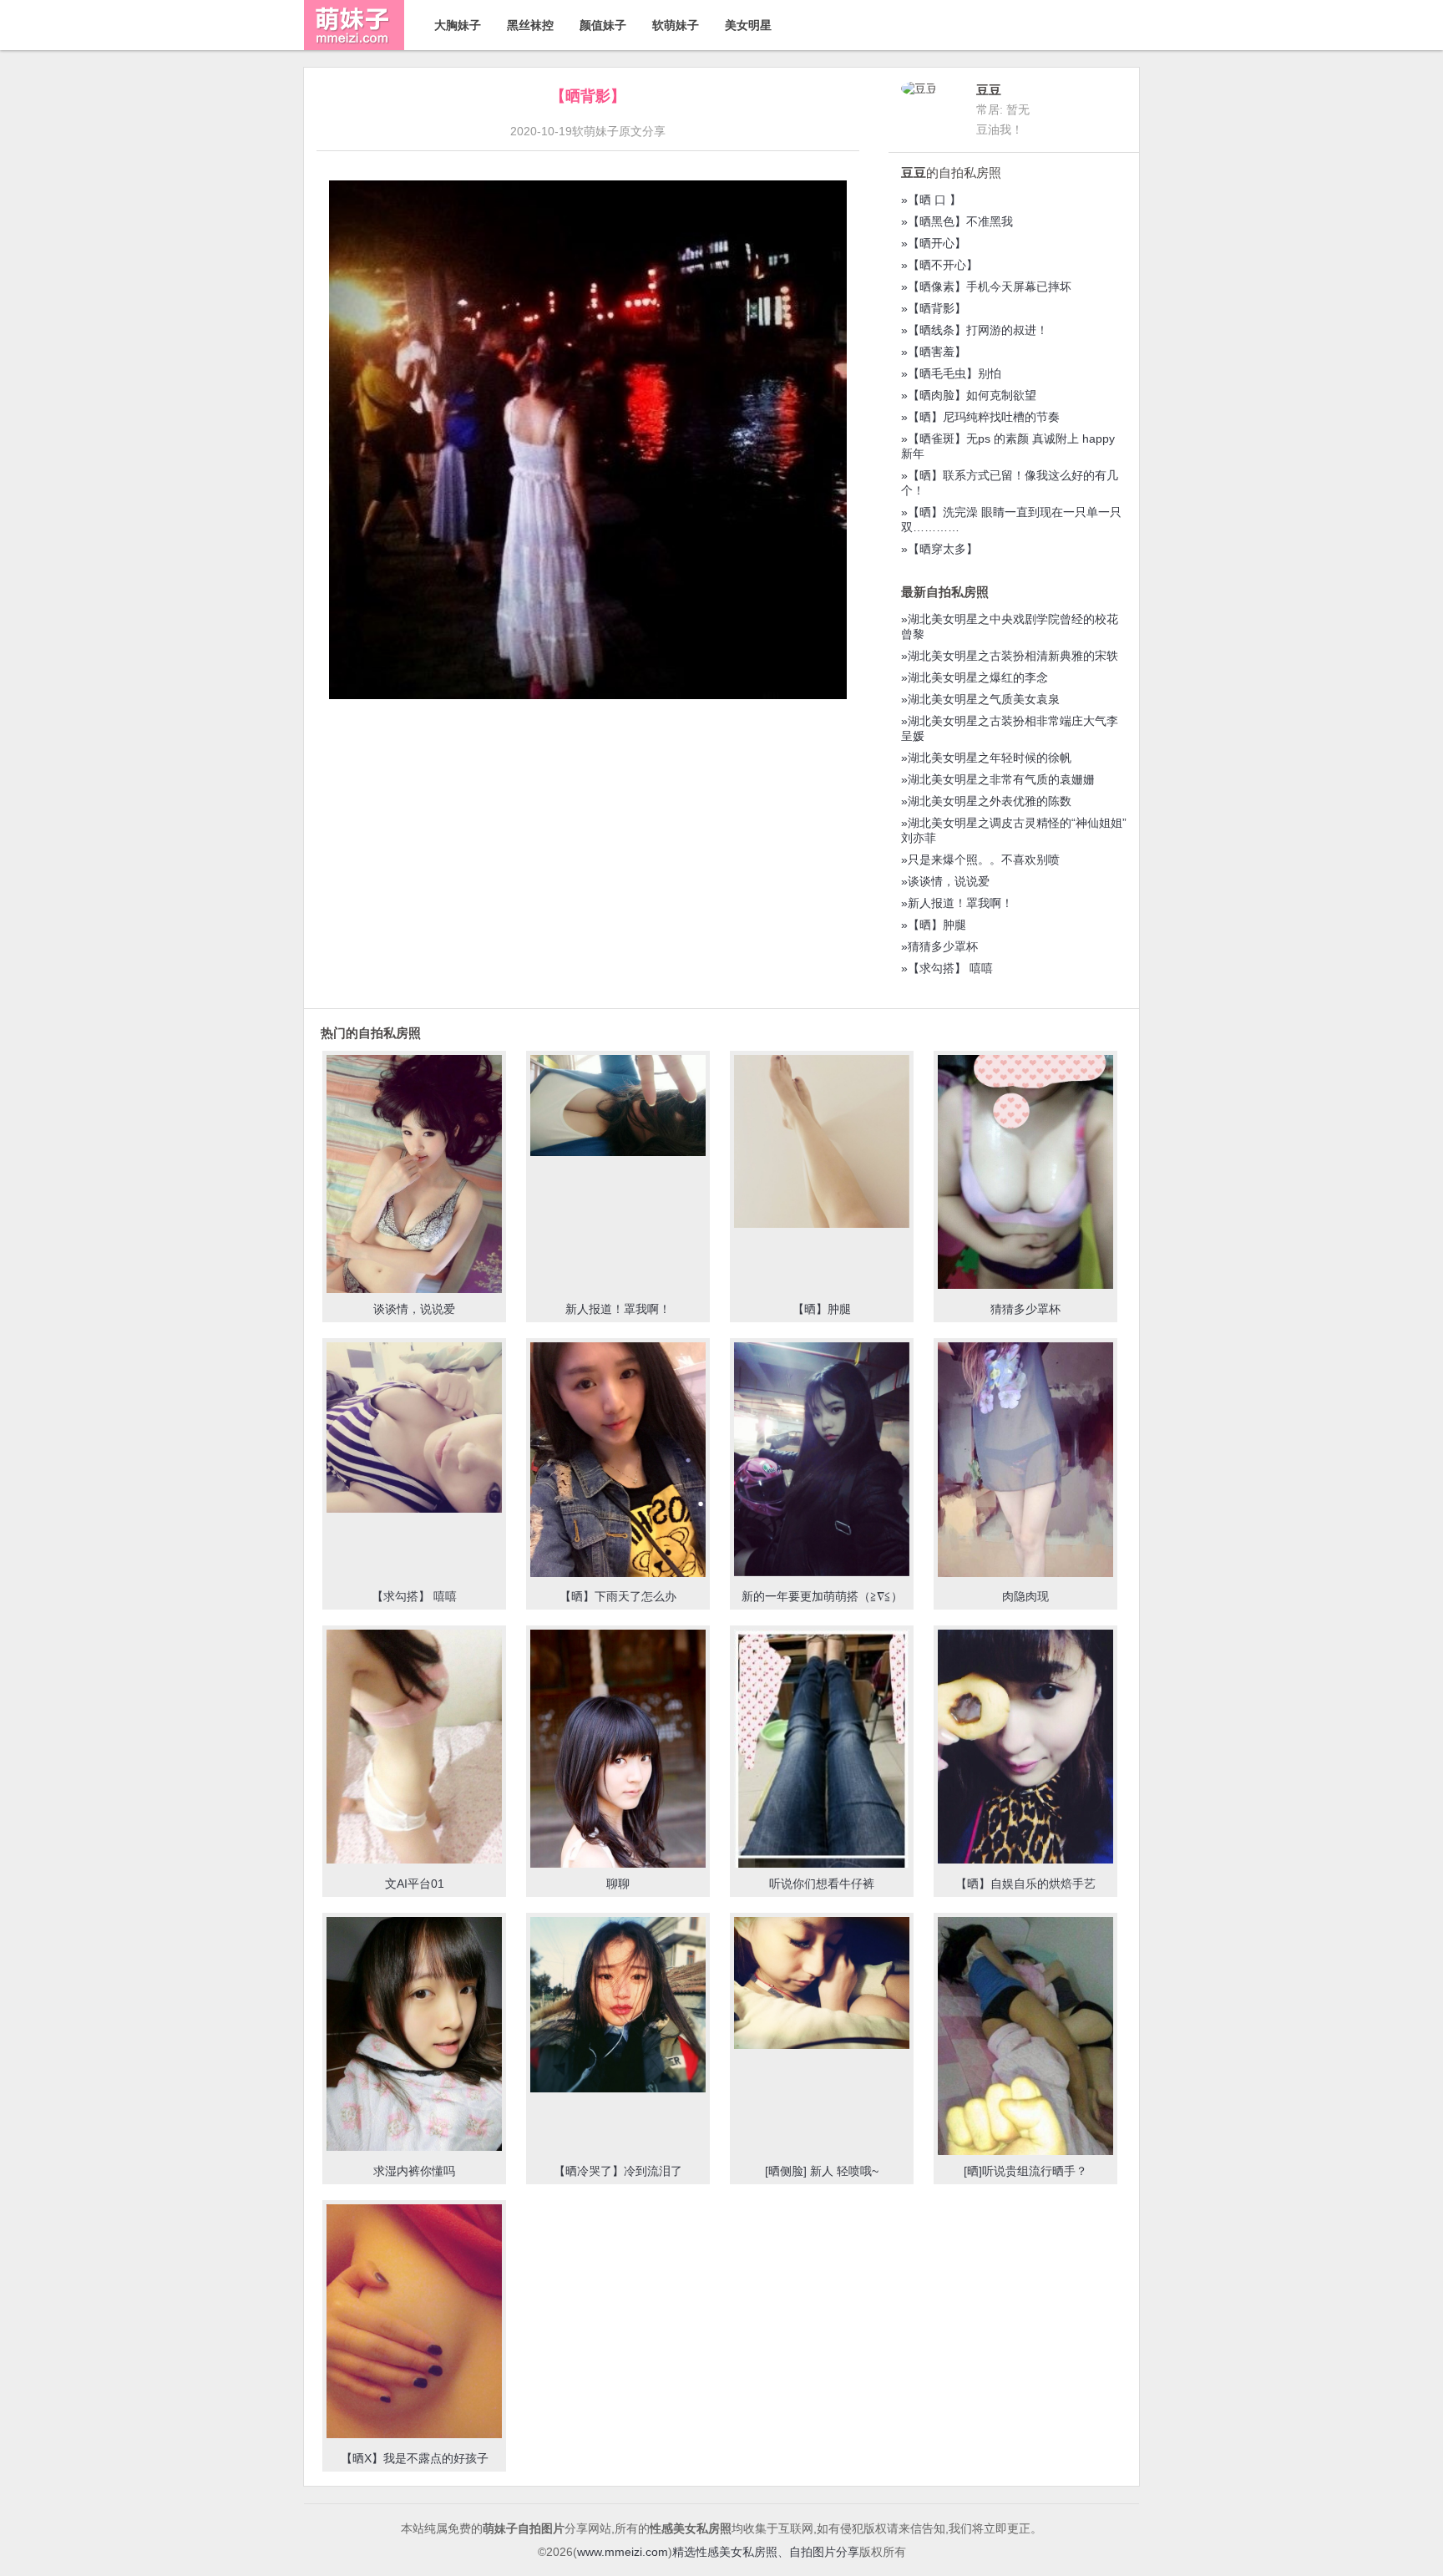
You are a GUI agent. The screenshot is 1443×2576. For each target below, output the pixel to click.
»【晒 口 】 (931, 200)
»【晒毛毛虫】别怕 (951, 373)
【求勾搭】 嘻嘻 (414, 1596)
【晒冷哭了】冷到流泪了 (618, 2171)
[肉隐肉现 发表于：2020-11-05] (1025, 1461)
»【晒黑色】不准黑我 (957, 221)
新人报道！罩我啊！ (618, 1309)
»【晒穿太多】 (939, 549)
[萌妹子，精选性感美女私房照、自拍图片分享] (354, 46)
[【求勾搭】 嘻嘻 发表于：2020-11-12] (414, 1429)
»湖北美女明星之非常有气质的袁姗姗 (998, 779)
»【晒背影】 (934, 308)
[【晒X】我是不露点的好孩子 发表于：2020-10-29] (414, 2323)
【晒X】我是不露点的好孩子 (415, 2458)
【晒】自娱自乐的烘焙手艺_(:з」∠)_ (1025, 1891)
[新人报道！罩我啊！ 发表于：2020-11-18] (618, 1107)
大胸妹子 (458, 25)
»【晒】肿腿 (934, 925)
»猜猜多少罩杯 (939, 946)
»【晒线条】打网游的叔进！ (975, 330)
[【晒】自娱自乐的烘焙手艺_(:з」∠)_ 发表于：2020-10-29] (1025, 1748)
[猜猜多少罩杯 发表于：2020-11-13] (1025, 1174)
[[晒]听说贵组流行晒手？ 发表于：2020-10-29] (1025, 2050)
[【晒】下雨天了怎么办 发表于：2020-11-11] (618, 1461)
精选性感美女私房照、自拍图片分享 (766, 2552)
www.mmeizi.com (623, 2552)
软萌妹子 (676, 25)
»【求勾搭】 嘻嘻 (947, 968)
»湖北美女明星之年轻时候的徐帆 (986, 758)
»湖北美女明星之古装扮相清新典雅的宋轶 (1010, 656)
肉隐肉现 (1025, 1596)
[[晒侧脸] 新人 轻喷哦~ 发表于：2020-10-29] (822, 1985)
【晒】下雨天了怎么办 (618, 1596)
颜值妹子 (603, 25)
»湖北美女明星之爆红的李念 (975, 677)
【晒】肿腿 (822, 1309)
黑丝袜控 (530, 25)
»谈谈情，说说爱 (945, 881)
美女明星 (748, 25)
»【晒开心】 (934, 243)
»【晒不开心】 (939, 265)
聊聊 (618, 1884)
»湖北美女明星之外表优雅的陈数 (986, 801)
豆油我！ (1000, 129)
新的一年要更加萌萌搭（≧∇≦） (822, 1596)
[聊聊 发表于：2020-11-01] (618, 1753)
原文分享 (642, 131)
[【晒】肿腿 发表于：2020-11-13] (822, 1143)
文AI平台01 (415, 1884)
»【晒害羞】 (934, 352)
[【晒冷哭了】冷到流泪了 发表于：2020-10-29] (618, 2006)
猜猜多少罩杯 (1025, 1309)
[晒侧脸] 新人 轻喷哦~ (822, 2171)
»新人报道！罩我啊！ (957, 903)
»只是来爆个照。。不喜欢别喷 (980, 860)
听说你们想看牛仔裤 (822, 1884)
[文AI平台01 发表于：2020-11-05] (414, 1748)
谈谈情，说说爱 (414, 1309)
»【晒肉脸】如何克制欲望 (969, 395)
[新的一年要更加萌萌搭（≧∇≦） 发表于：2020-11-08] (822, 1461)
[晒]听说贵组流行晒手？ (1025, 2171)
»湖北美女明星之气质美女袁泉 (980, 699)
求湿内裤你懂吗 (414, 2171)
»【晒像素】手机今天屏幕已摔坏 (986, 287)
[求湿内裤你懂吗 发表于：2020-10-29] (414, 2036)
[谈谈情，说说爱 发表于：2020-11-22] (414, 1184)
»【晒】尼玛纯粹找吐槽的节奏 (980, 417)
